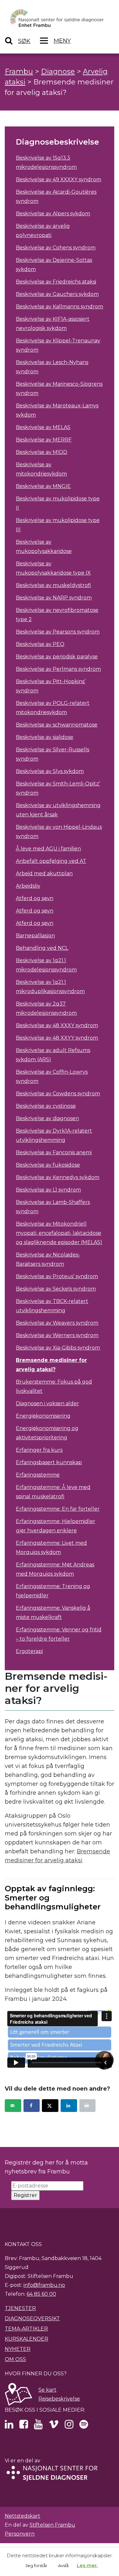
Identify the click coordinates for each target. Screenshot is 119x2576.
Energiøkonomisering (43, 1416)
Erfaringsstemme (38, 1475)
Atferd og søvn (35, 898)
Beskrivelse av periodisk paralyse (57, 657)
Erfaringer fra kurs (39, 1450)
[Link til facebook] (24, 2426)
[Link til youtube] (38, 2426)
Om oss (15, 2359)
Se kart (47, 2390)
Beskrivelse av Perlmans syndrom (58, 669)
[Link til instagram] (69, 2426)
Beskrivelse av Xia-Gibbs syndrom (58, 1348)
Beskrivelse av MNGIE (43, 486)
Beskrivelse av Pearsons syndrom (58, 632)
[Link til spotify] (84, 2426)
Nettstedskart (23, 2516)
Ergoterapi (29, 1651)
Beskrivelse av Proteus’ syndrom (57, 1276)
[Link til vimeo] (54, 2426)
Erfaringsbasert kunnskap (49, 1462)
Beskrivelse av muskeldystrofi (53, 585)
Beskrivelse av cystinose (46, 1106)
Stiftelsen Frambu (52, 2525)
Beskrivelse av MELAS (43, 427)
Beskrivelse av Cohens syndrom (56, 248)
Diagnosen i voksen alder (47, 1403)
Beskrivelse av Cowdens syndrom (58, 1094)
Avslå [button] (63, 2565)
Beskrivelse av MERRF (44, 440)
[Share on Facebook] (32, 2106)
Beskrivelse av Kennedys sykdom (58, 1177)
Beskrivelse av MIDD (42, 452)
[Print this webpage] (88, 2106)
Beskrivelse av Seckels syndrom (56, 1289)
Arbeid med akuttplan (44, 873)
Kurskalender (26, 2339)
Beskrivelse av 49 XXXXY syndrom (59, 179)
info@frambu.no (44, 2285)
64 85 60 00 (41, 2294)
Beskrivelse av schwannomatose (57, 725)
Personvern (20, 2534)
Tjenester (20, 2308)
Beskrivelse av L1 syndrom (48, 1190)
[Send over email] (13, 2106)
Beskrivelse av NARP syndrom (54, 598)
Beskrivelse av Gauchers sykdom (57, 294)
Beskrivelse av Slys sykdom (50, 771)
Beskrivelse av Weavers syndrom (57, 1323)
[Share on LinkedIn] (69, 2106)
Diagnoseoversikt (32, 2318)
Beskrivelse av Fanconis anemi (54, 1152)
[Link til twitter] (9, 2426)
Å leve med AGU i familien (48, 849)
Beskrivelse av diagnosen (47, 1118)
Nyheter (18, 2349)
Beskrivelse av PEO (40, 644)
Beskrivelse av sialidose (45, 737)
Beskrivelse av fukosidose (48, 1165)
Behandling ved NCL (42, 948)
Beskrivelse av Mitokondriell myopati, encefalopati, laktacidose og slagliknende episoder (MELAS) (59, 1233)
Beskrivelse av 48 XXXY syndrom (57, 1025)
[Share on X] (50, 2106)
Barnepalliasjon (35, 936)
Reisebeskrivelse (59, 2399)
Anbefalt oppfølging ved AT (51, 861)
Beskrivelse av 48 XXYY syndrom (57, 1038)
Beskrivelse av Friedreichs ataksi (56, 282)
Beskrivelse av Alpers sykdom (53, 214)
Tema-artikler (26, 2329)
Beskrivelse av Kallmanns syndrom (60, 307)
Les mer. (87, 2565)
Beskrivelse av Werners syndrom (57, 1335)
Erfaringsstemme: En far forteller (58, 1509)
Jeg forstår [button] (36, 2565)
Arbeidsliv (28, 886)
